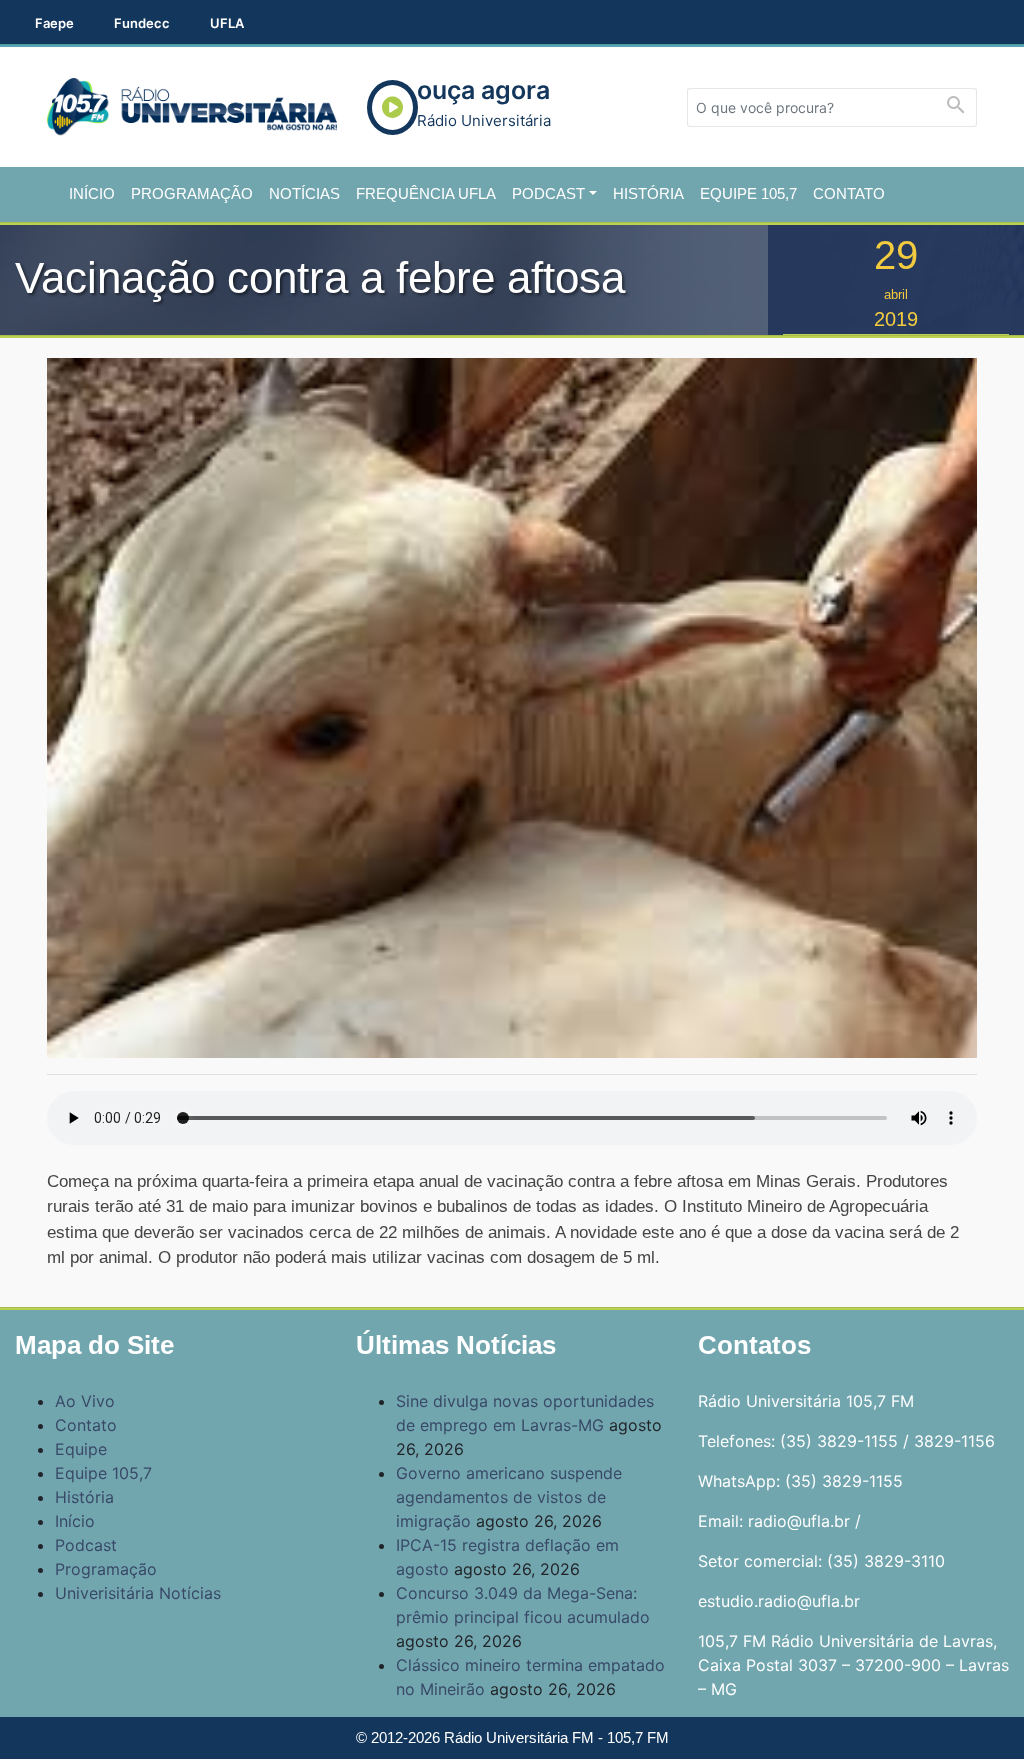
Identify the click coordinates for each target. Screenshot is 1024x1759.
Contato (849, 193)
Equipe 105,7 (748, 193)
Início (92, 193)
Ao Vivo (85, 1401)
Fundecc (142, 23)
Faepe (54, 23)
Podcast (548, 193)
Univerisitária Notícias (138, 1593)
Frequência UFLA (426, 193)
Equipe (81, 1449)
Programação (192, 193)
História (648, 193)
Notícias (304, 193)
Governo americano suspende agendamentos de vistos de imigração (509, 1497)
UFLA (227, 23)
